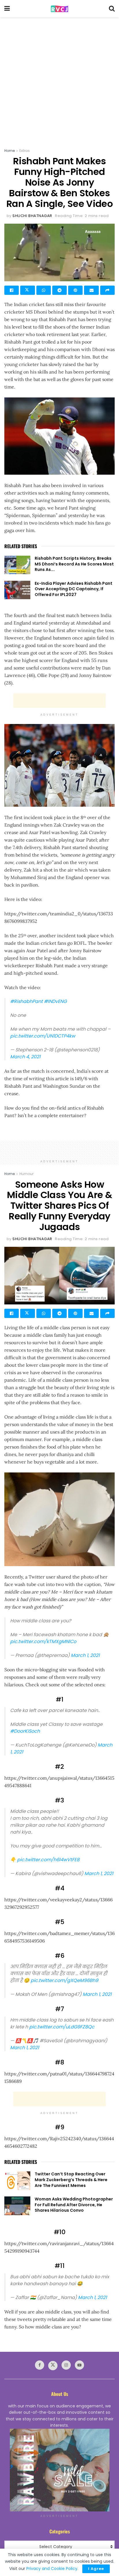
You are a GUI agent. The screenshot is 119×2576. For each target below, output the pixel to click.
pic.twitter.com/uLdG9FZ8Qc (62, 2027)
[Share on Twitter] (27, 290)
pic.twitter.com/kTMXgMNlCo (43, 1641)
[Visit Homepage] (59, 9)
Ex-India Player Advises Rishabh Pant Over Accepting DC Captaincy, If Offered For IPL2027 (74, 589)
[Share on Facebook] (12, 290)
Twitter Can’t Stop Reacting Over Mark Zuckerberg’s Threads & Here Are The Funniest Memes (71, 2180)
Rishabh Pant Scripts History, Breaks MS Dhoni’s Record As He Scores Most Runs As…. (74, 564)
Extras (25, 151)
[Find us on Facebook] (40, 2365)
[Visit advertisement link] (59, 2470)
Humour (26, 1174)
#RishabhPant (26, 1001)
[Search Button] (112, 9)
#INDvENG (55, 1001)
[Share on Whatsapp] (44, 290)
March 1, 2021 (85, 1655)
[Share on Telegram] (59, 290)
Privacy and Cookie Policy (52, 2569)
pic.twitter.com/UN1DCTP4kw (43, 1036)
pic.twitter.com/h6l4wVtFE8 (48, 1860)
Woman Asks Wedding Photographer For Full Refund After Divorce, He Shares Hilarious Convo (74, 2205)
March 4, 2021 (25, 1057)
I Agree (96, 2569)
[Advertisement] (59, 80)
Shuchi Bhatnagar (32, 216)
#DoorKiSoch (25, 1731)
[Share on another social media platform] (107, 290)
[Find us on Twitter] (53, 2366)
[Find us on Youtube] (79, 2365)
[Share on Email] (91, 290)
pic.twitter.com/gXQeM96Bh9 (64, 1980)
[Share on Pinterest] (75, 290)
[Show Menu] (7, 9)
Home (10, 151)
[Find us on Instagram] (66, 2365)
